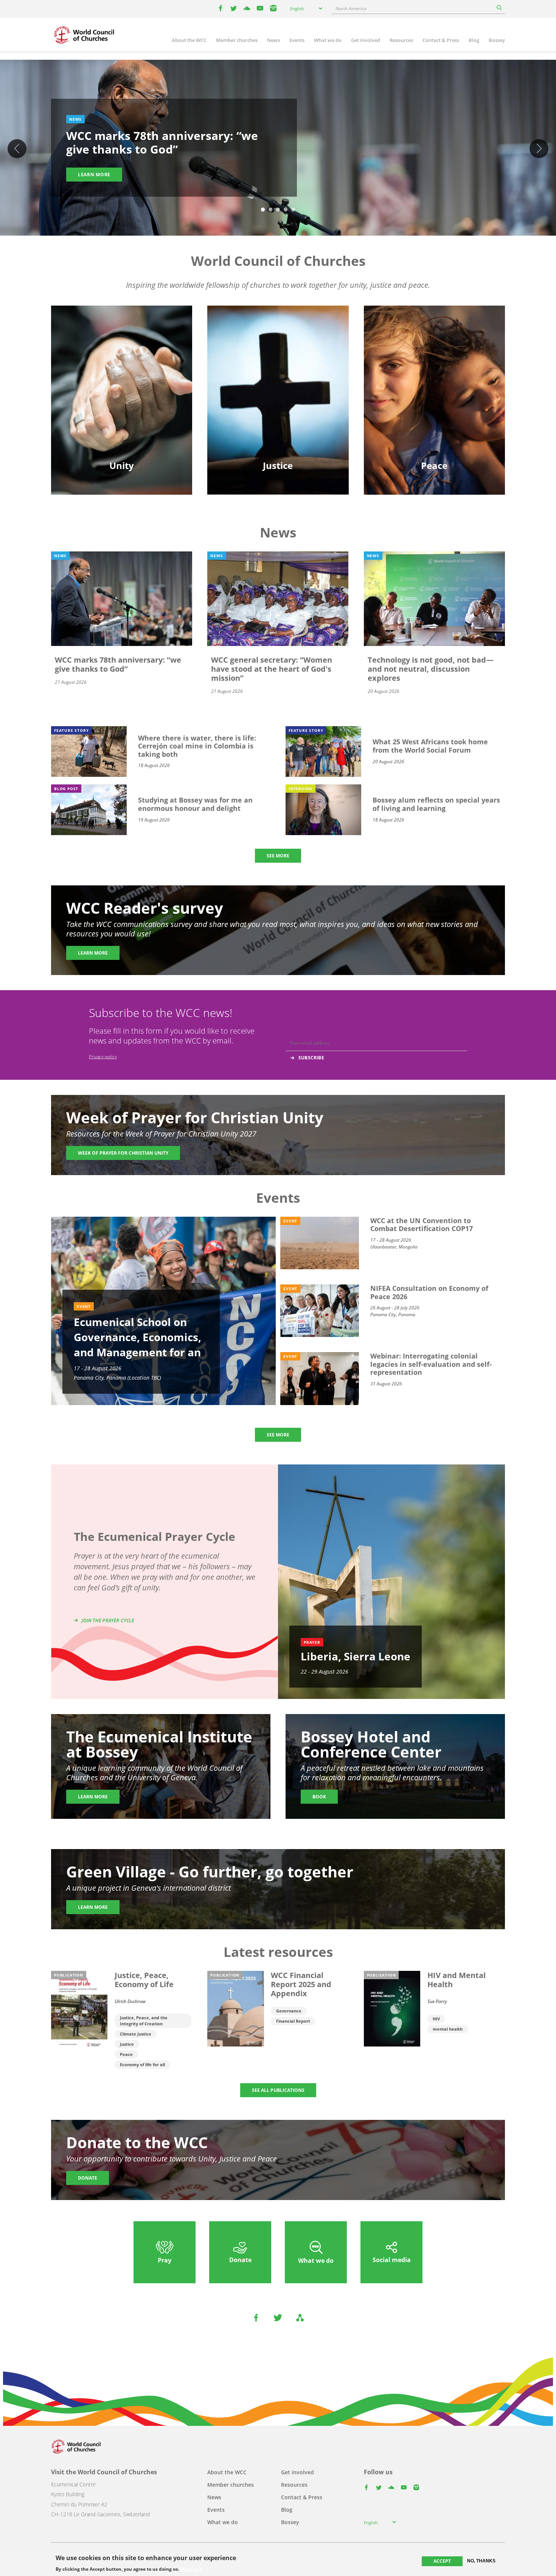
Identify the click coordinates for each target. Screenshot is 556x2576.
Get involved (366, 40)
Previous (17, 149)
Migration (434, 368)
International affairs (434, 408)
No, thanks (481, 2561)
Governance (289, 2011)
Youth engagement (122, 381)
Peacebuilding (434, 395)
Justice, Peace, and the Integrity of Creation (144, 2021)
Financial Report (293, 2021)
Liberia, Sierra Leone (356, 1656)
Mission (122, 395)
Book (319, 1797)
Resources (401, 40)
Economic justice (278, 408)
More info (191, 2569)
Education (122, 355)
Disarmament (434, 355)
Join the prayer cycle (108, 1620)
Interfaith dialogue (434, 381)
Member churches (237, 40)
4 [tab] (286, 210)
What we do (328, 40)
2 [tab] (270, 210)
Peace (126, 2054)
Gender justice (278, 355)
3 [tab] (278, 210)
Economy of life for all (142, 2064)
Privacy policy (103, 1057)
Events (297, 40)
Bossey (497, 40)
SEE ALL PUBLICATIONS (278, 2090)
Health (278, 381)
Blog (474, 40)
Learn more (94, 175)
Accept (442, 2561)
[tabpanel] (278, 149)
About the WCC (189, 40)
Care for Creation (278, 368)
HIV (436, 2019)
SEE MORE (278, 856)
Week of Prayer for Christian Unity (123, 1153)
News (273, 40)
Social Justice (278, 395)
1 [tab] (263, 210)
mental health (448, 2029)
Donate (88, 2178)
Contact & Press (441, 40)
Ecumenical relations (122, 368)
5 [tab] (293, 210)
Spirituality (122, 408)
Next (539, 149)
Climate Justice (136, 2034)
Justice (127, 2044)
